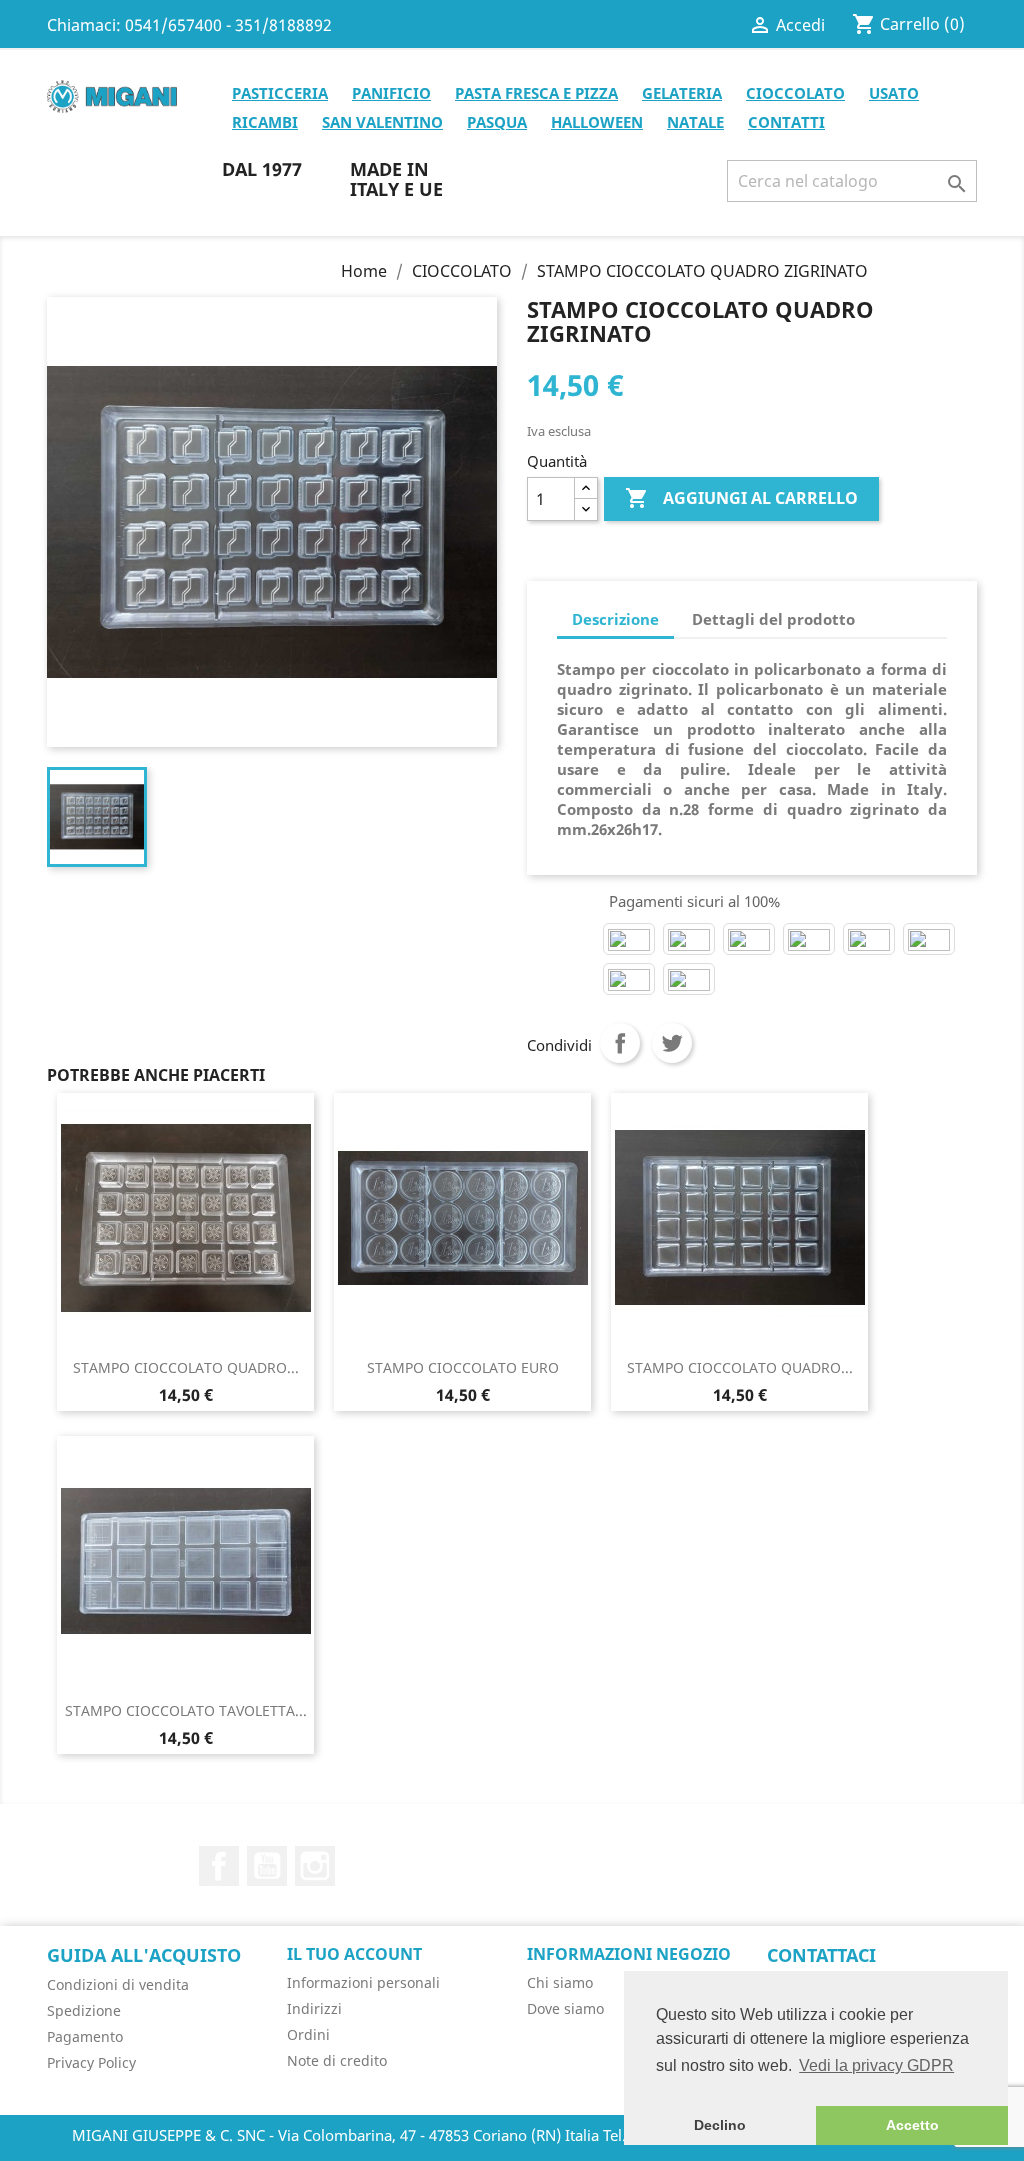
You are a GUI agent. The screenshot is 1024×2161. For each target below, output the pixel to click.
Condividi (620, 1043)
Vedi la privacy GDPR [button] (876, 2065)
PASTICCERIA (280, 93)
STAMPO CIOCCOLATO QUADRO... (186, 1367)
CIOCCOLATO (795, 93)
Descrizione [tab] (615, 619)
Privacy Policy (91, 2062)
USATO (894, 93)
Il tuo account (354, 1954)
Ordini (308, 2034)
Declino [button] (720, 2125)
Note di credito (337, 2060)
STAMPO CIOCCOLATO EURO (463, 1367)
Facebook (219, 1866)
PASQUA (497, 122)
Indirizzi (314, 2008)
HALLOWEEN (597, 122)
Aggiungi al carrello (741, 498)
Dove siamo (565, 2008)
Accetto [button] (912, 2125)
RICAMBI (265, 122)
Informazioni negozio (629, 1954)
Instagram (315, 1866)
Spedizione (84, 2010)
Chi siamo (560, 1982)
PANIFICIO (391, 93)
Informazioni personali (363, 1982)
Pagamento (85, 2036)
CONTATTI (786, 122)
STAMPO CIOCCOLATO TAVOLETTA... (186, 1710)
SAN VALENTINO (382, 122)
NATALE (695, 122)
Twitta (672, 1043)
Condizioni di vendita (118, 1984)
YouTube (267, 1866)
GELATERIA (682, 93)
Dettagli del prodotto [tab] (773, 619)
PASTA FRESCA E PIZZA (536, 93)
